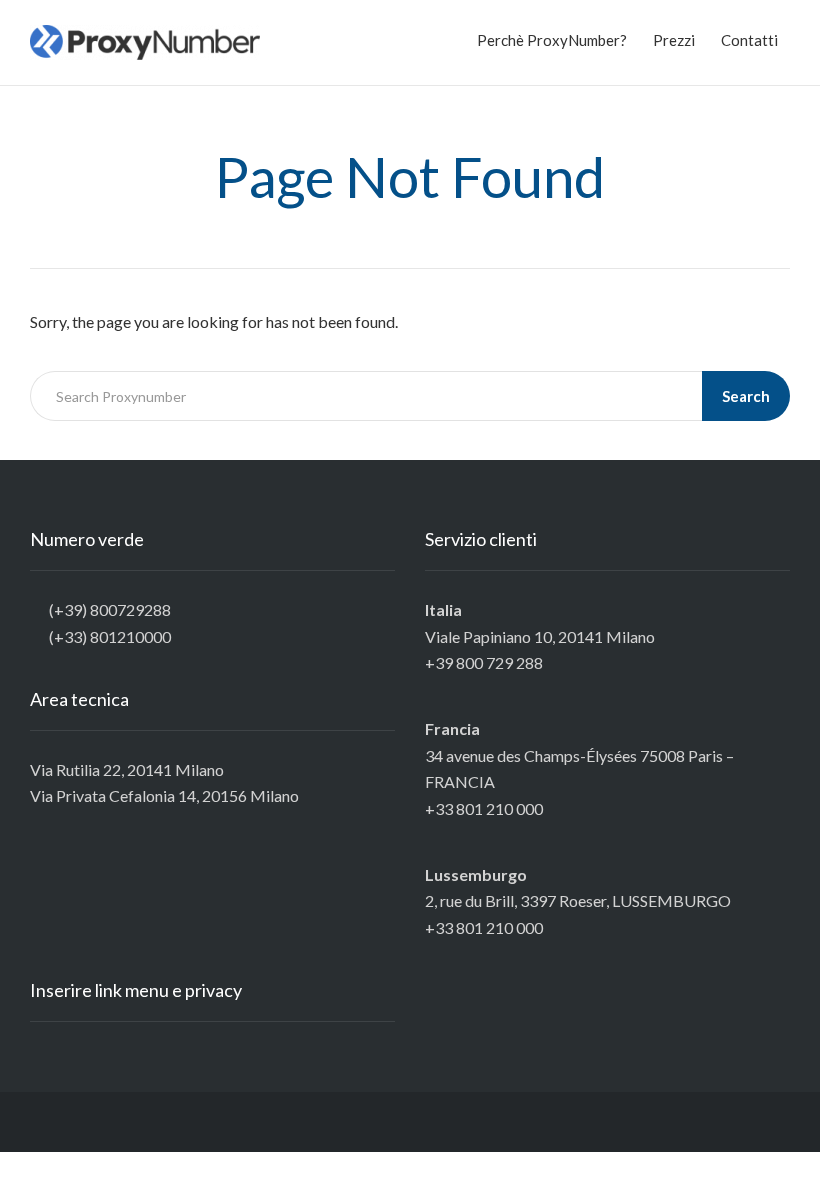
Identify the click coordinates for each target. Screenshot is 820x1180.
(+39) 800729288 (110, 609)
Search (746, 396)
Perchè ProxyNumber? (552, 40)
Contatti (749, 40)
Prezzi (674, 40)
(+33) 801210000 (110, 636)
